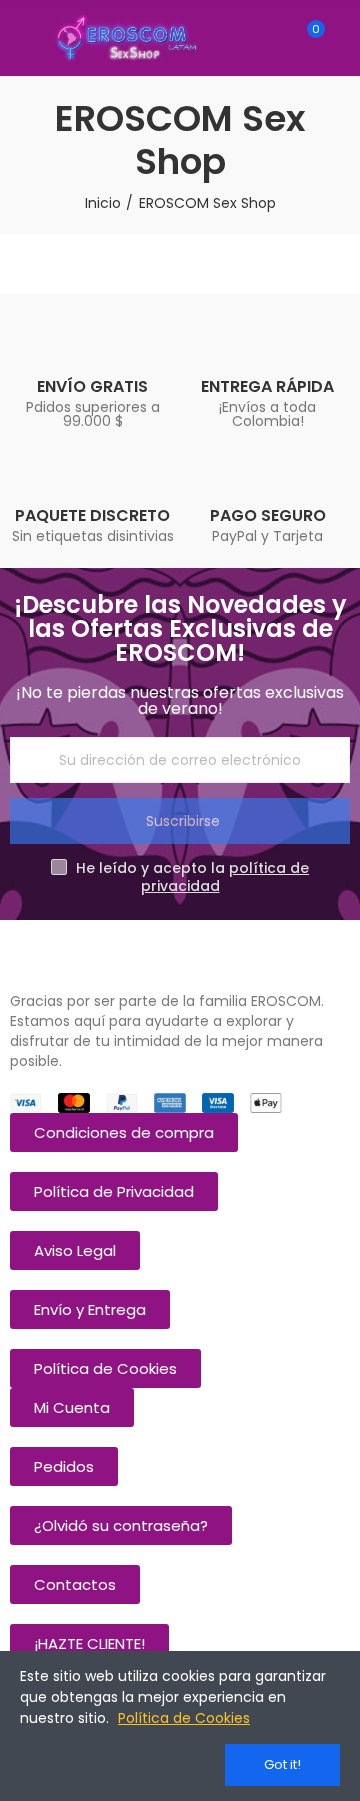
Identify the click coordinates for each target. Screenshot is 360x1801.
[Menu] (19, 38)
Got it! (282, 1764)
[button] (124, 1132)
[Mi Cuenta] (345, 38)
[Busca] (273, 38)
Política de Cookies (184, 1718)
